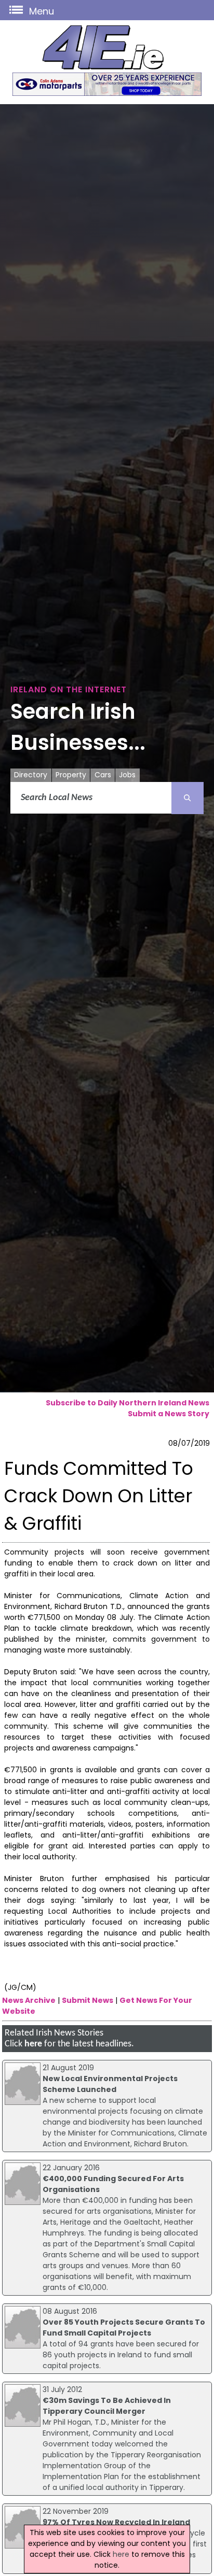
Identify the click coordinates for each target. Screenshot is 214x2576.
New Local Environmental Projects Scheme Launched (110, 2084)
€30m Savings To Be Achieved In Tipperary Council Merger (107, 2406)
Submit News (88, 2000)
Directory (31, 775)
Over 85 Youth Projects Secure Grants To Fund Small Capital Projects (124, 2328)
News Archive (29, 2000)
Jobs (127, 775)
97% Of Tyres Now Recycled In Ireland (116, 2522)
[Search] (188, 798)
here (33, 2044)
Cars (103, 775)
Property (71, 775)
